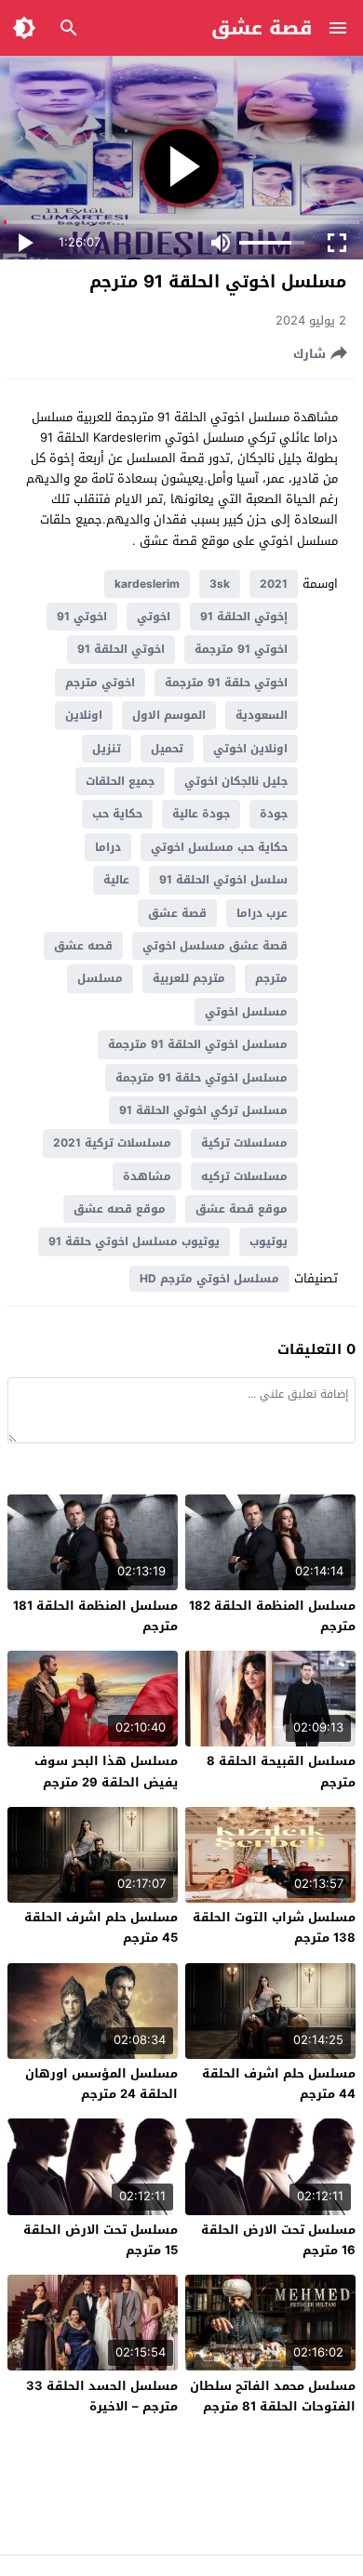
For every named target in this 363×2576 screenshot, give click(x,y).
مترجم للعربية (189, 978)
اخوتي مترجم (100, 683)
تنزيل (107, 749)
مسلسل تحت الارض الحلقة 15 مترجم (101, 2240)
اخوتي (154, 617)
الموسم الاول (169, 715)
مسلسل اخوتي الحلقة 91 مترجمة (198, 1044)
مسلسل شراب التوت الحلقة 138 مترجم (274, 1927)
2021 (274, 584)
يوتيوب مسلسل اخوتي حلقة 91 (134, 1242)
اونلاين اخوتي (250, 749)
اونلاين (84, 715)
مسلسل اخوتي (246, 1012)
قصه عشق (83, 946)
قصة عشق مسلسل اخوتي (215, 946)
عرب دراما (262, 913)
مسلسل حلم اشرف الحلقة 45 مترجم (101, 1927)
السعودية (262, 715)
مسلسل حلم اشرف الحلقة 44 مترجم (279, 2084)
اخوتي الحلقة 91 (121, 649)
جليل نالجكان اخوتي (236, 781)
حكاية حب (117, 814)
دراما (108, 847)
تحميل (167, 749)
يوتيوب (269, 1242)
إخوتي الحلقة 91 (244, 617)
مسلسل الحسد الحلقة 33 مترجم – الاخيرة (102, 2396)
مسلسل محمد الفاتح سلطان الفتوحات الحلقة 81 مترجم (273, 2396)
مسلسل (100, 978)
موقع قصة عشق (242, 1209)
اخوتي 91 (82, 617)
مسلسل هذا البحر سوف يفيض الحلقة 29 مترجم (106, 1771)
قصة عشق (262, 28)
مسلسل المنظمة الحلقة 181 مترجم (95, 1616)
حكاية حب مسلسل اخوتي (219, 847)
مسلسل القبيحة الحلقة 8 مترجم (281, 1771)
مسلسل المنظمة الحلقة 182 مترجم (272, 1616)
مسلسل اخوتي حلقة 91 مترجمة (202, 1078)
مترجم (271, 978)
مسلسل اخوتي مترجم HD (209, 1279)
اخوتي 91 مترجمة (241, 649)
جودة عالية (201, 814)
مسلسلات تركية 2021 (112, 1143)
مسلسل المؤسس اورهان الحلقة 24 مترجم (101, 2084)
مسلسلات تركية (244, 1143)
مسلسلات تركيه (244, 1176)
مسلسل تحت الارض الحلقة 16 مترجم (278, 2240)
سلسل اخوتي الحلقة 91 (223, 880)
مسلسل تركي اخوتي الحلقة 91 (203, 1110)
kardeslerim (147, 584)
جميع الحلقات (120, 781)
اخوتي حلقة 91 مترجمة (226, 683)
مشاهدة (147, 1176)
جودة (274, 814)
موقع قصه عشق (120, 1209)
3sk (220, 584)
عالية (116, 880)
